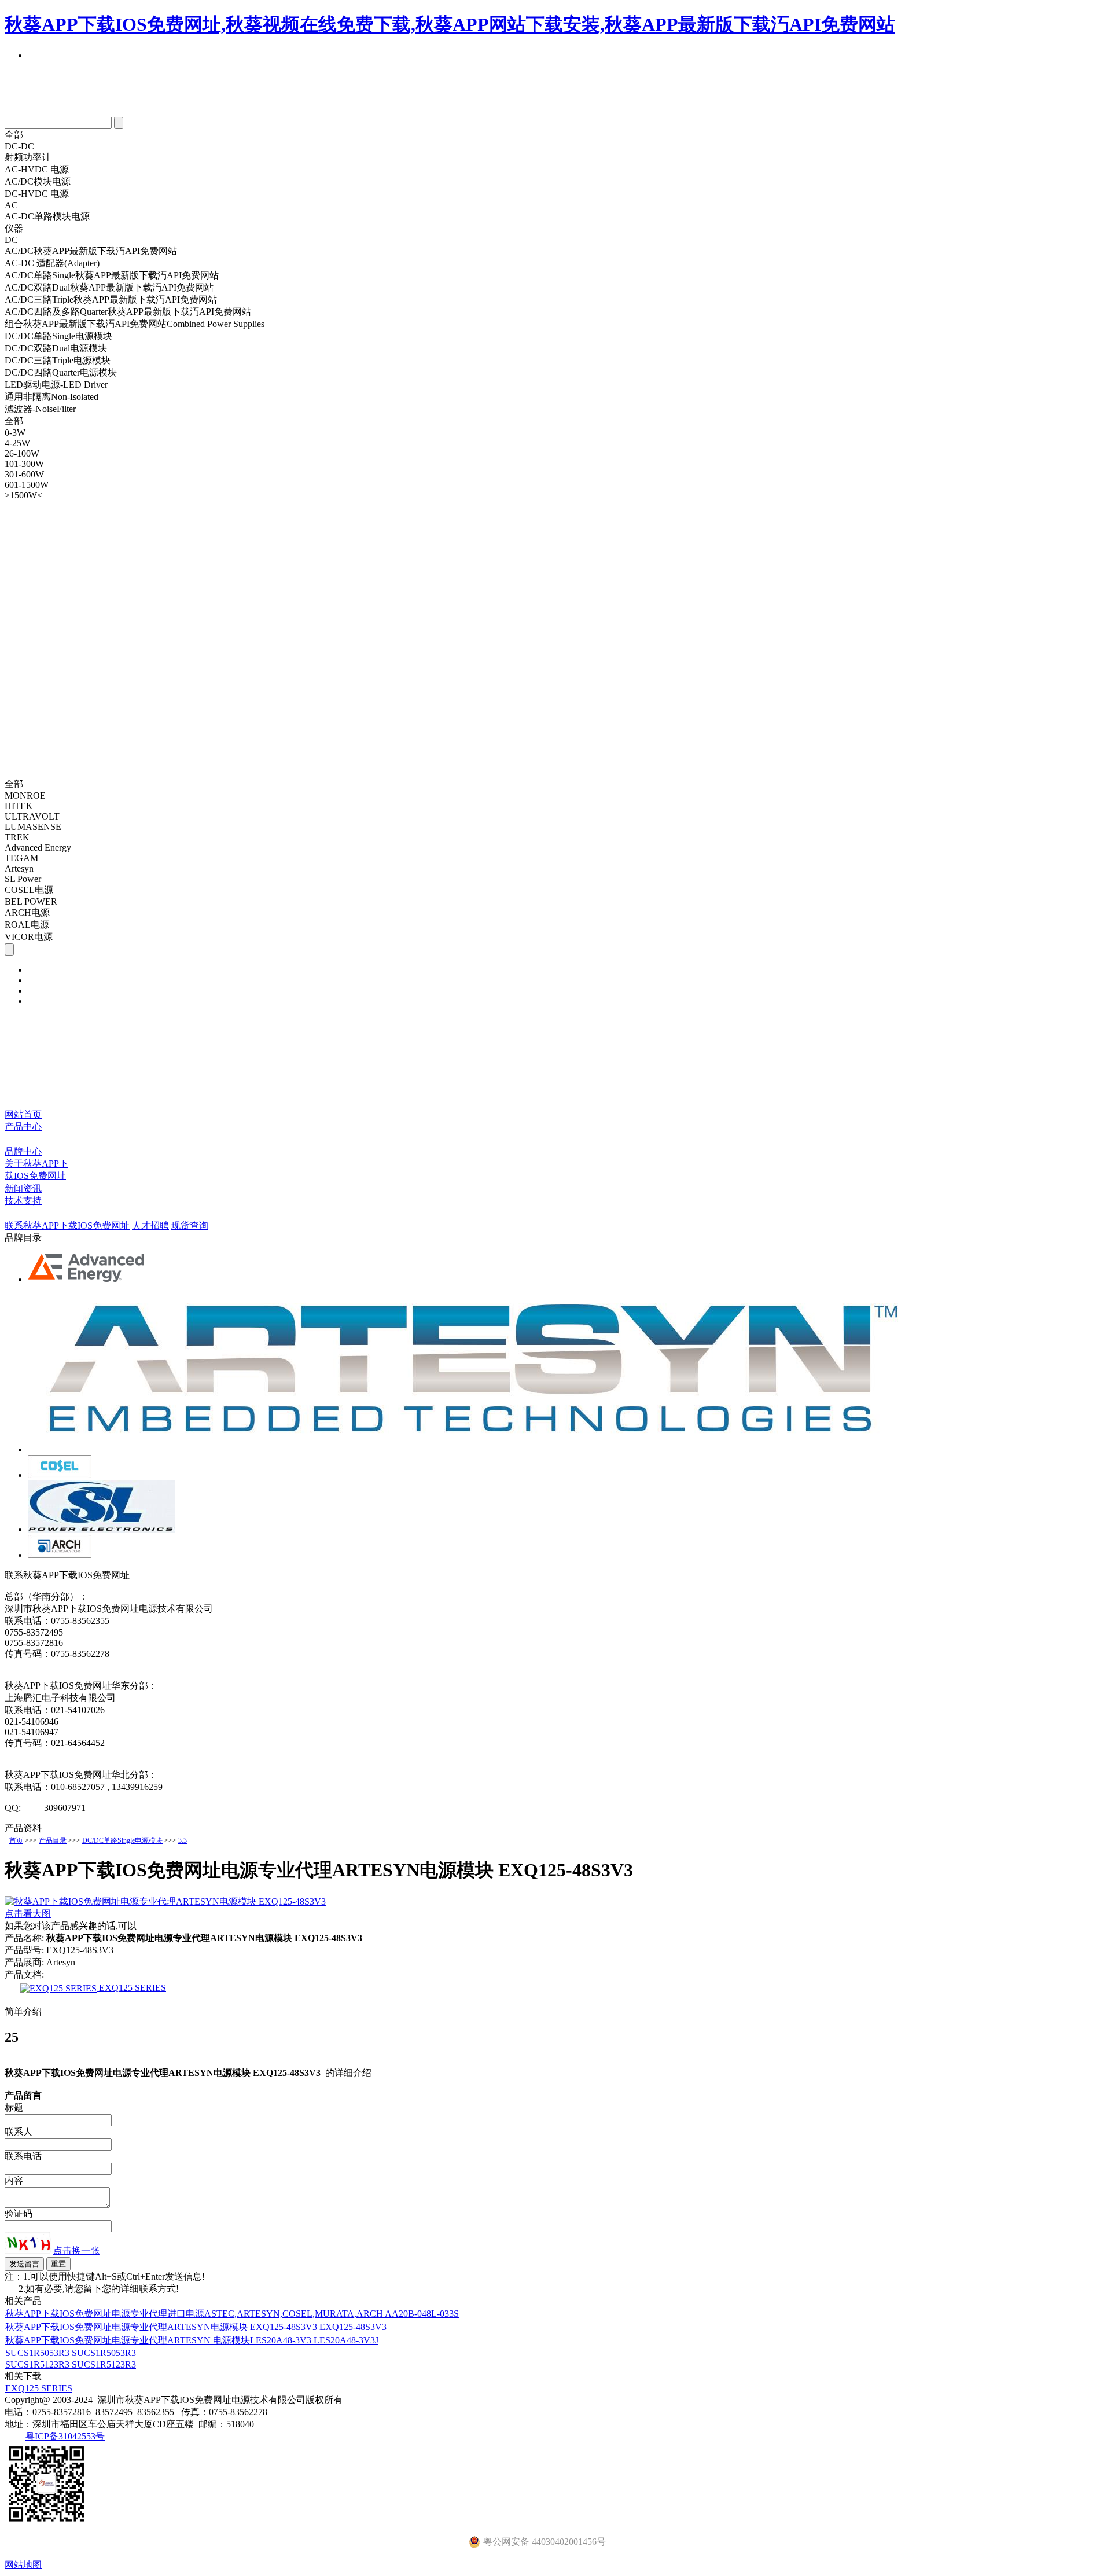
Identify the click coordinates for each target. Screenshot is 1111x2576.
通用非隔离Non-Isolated (51, 397)
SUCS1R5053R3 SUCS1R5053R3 (71, 2353)
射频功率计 (28, 157)
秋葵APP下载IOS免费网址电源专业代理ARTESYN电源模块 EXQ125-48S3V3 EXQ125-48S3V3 (196, 2327)
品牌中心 (23, 1151)
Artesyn (19, 868)
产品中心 (23, 1127)
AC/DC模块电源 (38, 181)
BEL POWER (31, 901)
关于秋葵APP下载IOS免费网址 (36, 1170)
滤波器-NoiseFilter (40, 409)
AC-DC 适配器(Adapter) (52, 263)
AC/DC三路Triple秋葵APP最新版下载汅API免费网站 (111, 300)
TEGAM (21, 858)
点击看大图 (28, 1914)
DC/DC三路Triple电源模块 (58, 360)
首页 (16, 1840)
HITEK (19, 806)
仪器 (14, 228)
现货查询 (190, 1225)
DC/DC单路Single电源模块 (58, 336)
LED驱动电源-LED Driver (56, 385)
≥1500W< (23, 495)
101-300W (24, 464)
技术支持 (23, 1201)
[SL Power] (101, 1529)
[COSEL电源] (60, 1475)
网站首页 (23, 1114)
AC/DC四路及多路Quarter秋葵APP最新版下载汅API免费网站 (128, 312)
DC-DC (19, 146)
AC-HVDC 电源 (37, 169)
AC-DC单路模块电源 (47, 216)
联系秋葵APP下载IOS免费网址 (67, 1225)
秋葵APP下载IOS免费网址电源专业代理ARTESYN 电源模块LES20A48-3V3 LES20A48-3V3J (192, 2340)
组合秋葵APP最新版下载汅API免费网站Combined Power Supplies (135, 324)
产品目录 (53, 1840)
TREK (17, 837)
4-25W (17, 443)
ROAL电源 (27, 925)
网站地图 (23, 2565)
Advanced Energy (38, 848)
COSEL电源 (29, 890)
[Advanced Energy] (87, 1279)
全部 (14, 135)
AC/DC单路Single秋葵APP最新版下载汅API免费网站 (112, 275)
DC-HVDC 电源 (37, 194)
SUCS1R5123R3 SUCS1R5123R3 (71, 2364)
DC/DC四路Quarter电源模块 (61, 372)
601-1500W (27, 485)
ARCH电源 (27, 912)
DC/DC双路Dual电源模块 (56, 348)
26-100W (22, 453)
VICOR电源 (29, 937)
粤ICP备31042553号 (65, 2436)
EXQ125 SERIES (131, 1988)
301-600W (24, 474)
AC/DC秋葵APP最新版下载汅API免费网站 (91, 251)
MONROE (25, 795)
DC (11, 240)
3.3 (183, 1840)
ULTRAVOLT (32, 816)
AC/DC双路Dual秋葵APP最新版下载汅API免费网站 (109, 287)
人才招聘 (150, 1225)
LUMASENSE (33, 827)
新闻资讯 (23, 1188)
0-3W (15, 433)
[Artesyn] (471, 1449)
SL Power (23, 879)
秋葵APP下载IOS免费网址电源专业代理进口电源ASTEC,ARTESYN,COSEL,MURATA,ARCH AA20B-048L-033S (232, 2314)
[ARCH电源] (60, 1555)
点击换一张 (76, 2250)
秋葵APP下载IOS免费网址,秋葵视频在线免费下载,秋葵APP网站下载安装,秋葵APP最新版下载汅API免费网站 (450, 24)
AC (11, 205)
